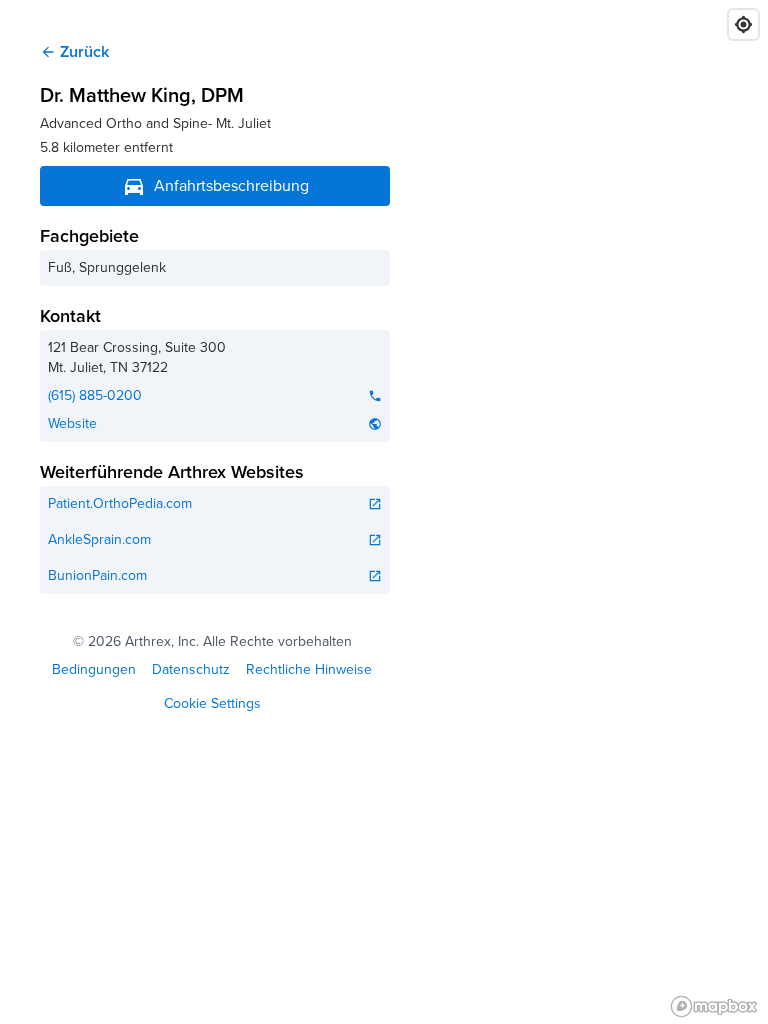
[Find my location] (743, 24)
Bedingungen (94, 670)
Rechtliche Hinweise (309, 670)
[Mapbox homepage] (714, 1006)
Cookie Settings (212, 704)
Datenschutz (191, 670)
